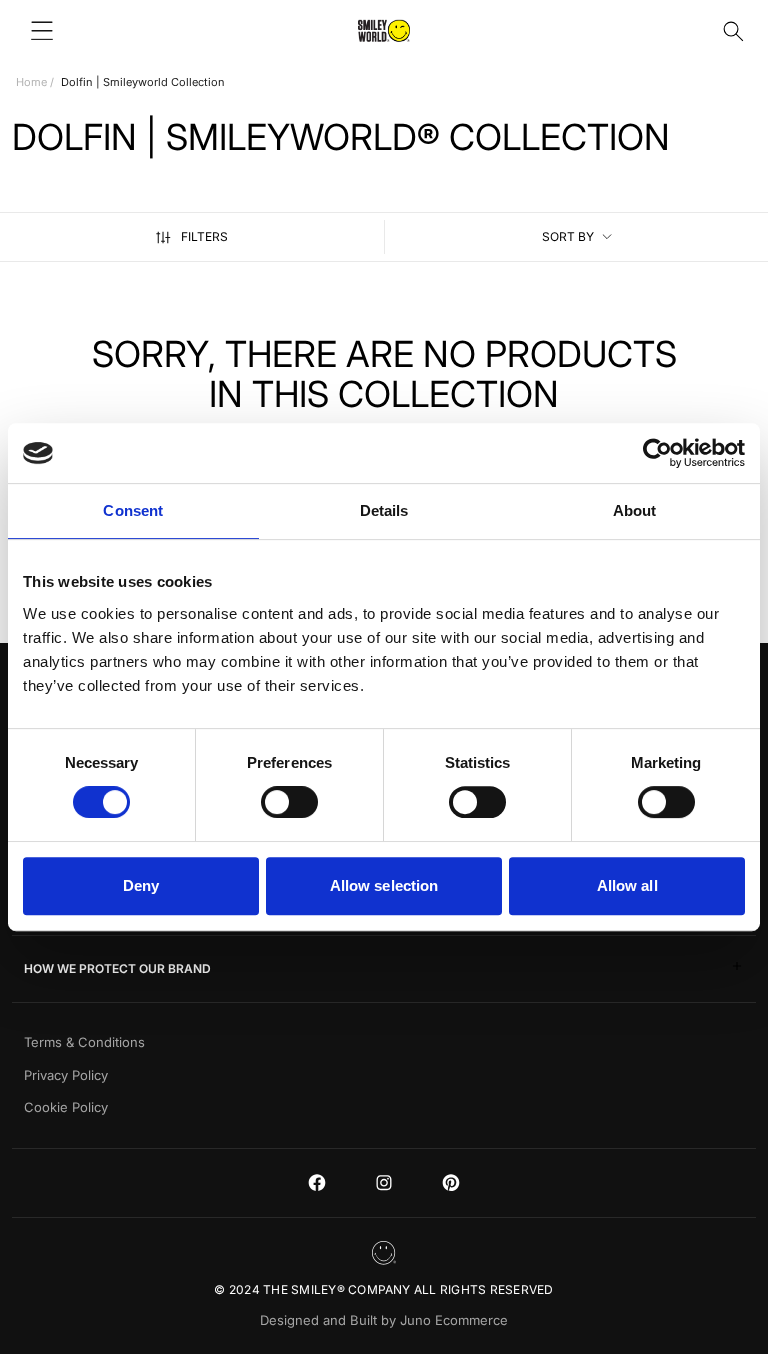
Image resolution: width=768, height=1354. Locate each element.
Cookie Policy (66, 1107)
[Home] (384, 31)
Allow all (627, 885)
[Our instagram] (384, 1182)
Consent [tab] (133, 510)
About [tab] (635, 510)
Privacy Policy (66, 1075)
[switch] (289, 802)
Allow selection (384, 885)
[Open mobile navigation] (42, 31)
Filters (204, 236)
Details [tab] (384, 510)
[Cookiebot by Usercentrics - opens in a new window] (657, 453)
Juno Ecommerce (454, 1320)
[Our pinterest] (451, 1182)
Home (31, 82)
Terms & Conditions (84, 1042)
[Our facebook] (317, 1182)
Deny (141, 885)
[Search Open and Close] (733, 31)
